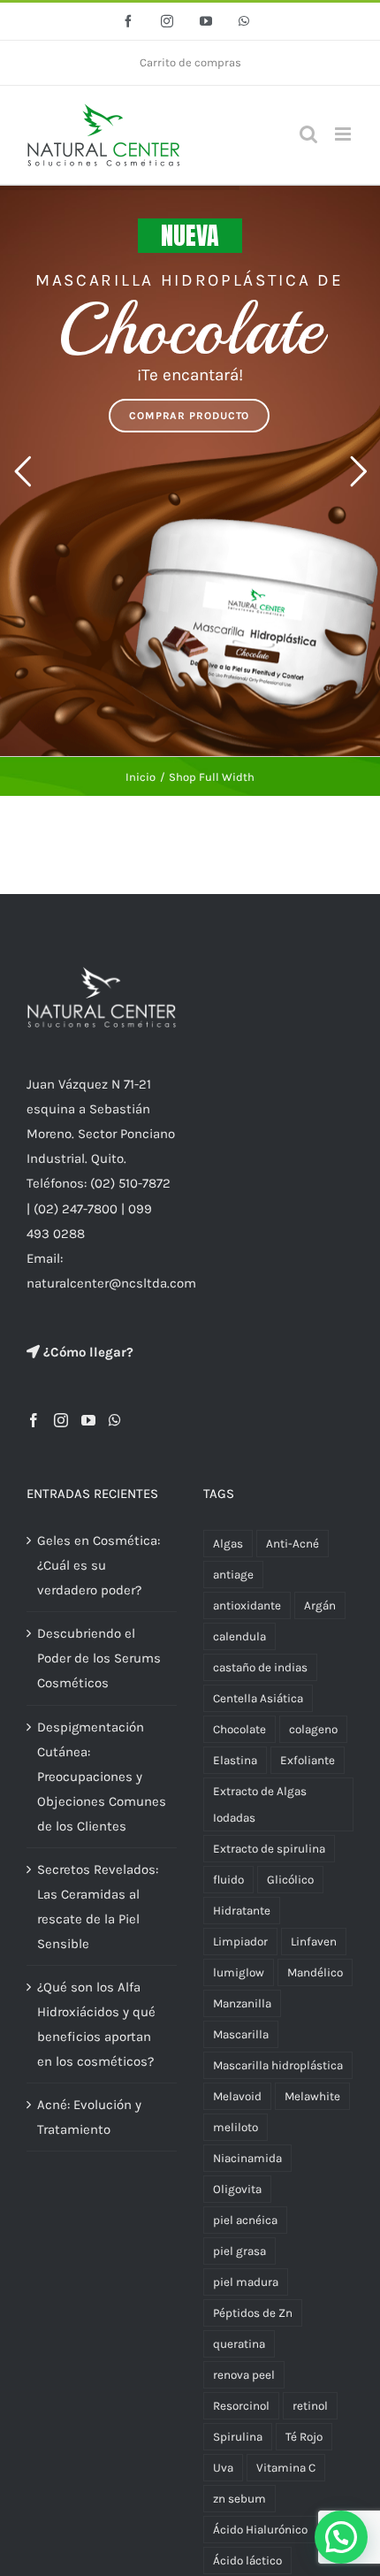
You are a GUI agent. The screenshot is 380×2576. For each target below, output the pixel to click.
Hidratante (242, 1911)
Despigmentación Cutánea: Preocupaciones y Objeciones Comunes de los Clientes (102, 1777)
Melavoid (237, 2096)
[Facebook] (34, 1420)
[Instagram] (61, 1420)
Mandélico (315, 1972)
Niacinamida (247, 2158)
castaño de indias (260, 1667)
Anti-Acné (293, 1544)
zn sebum (239, 2499)
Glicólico (290, 1880)
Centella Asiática (258, 1698)
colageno (313, 1729)
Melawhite (312, 2096)
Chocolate (239, 1729)
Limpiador (240, 1942)
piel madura (246, 2282)
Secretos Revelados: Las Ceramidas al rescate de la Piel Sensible (98, 1907)
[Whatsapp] (115, 1420)
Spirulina (238, 2437)
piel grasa (239, 2251)
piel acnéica (245, 2220)
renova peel (244, 2375)
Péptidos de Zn (253, 2313)
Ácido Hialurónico (260, 2530)
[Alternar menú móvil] (344, 134)
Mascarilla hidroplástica (278, 2065)
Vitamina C (286, 2468)
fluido (228, 1880)
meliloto (236, 2127)
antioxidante (247, 1605)
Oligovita (237, 2189)
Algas (228, 1544)
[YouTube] (88, 1420)
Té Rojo (304, 2437)
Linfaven (314, 1942)
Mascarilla (241, 2034)
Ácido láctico (247, 2561)
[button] (341, 2537)
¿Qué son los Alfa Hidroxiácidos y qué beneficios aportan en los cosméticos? (96, 2024)
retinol (310, 2406)
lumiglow (239, 1972)
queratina (239, 2344)
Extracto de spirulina (269, 1849)
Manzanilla (242, 2003)
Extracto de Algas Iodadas (260, 1804)
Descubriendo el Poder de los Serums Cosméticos (99, 1658)
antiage (233, 1575)
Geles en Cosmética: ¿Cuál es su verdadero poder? (99, 1565)
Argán (320, 1605)
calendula (239, 1636)
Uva (223, 2468)
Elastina (235, 1760)
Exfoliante (308, 1760)
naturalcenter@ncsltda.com (111, 1283)
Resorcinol (241, 2406)
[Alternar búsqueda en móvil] (308, 134)
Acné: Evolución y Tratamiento (89, 2117)
